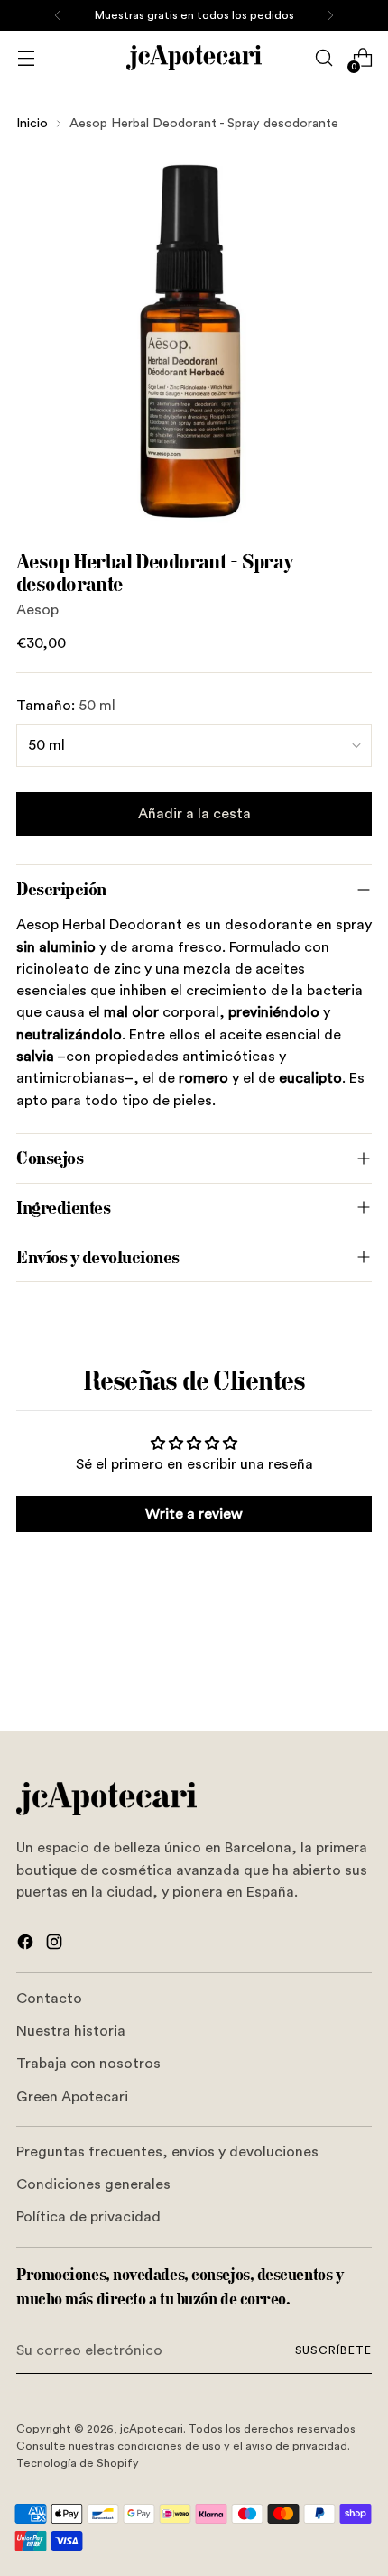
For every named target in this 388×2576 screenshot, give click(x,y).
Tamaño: (66, 706)
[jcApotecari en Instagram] (56, 1945)
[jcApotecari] (194, 58)
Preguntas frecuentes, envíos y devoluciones (167, 2152)
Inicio (32, 123)
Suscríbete (333, 2350)
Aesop (37, 610)
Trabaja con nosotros (88, 2064)
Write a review (194, 1514)
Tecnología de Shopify (78, 2463)
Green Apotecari (72, 2097)
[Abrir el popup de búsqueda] (323, 58)
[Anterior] (58, 15)
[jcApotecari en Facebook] (27, 1945)
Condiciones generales (93, 2184)
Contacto (49, 1999)
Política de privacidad (88, 2217)
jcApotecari (152, 2429)
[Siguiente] (330, 15)
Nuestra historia (71, 2031)
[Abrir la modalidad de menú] (26, 58)
